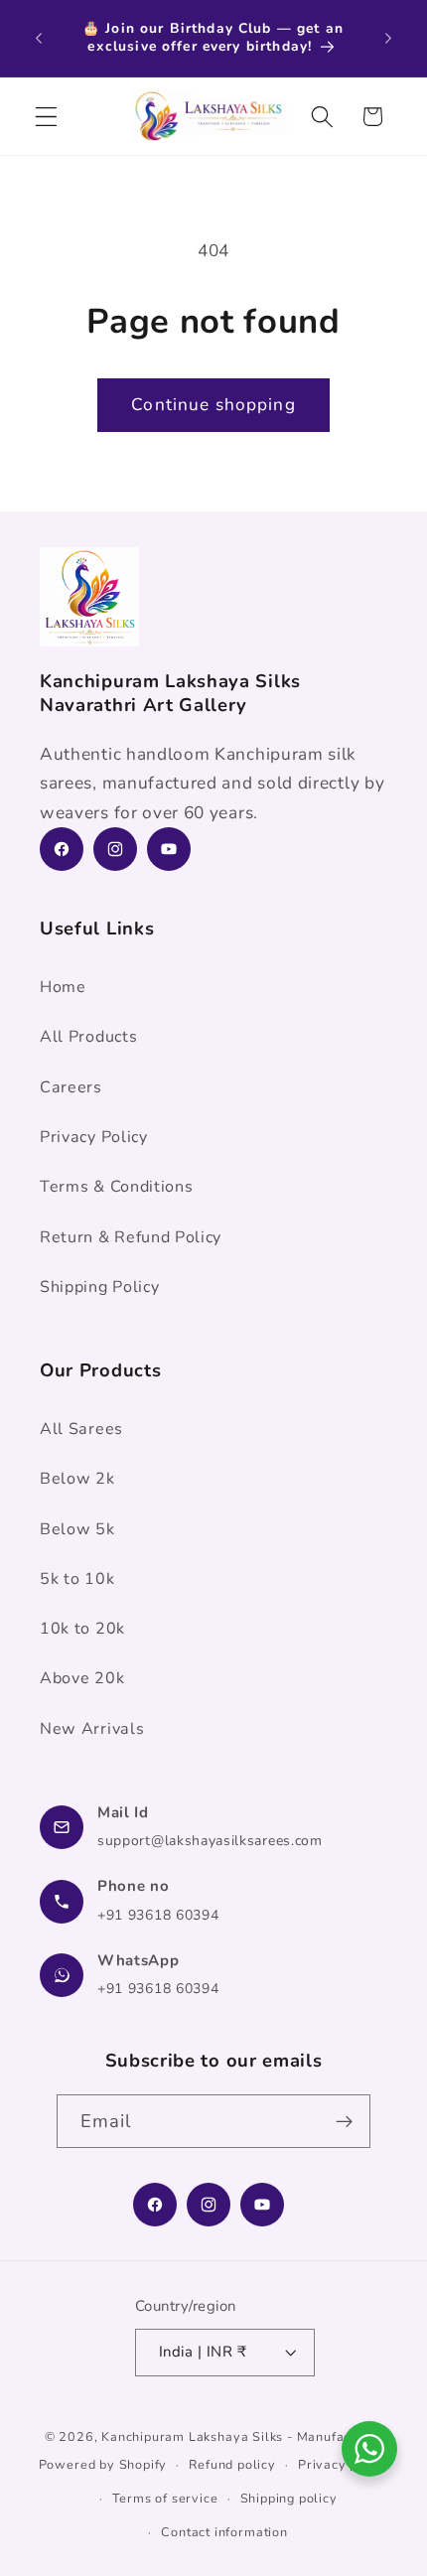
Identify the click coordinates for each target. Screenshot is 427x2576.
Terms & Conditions (116, 1187)
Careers (71, 1087)
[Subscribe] (345, 2121)
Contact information (224, 2532)
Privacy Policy (94, 1137)
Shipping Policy (99, 1287)
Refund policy (232, 2464)
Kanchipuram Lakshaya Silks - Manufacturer (242, 2436)
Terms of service (165, 2498)
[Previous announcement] (39, 38)
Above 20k (82, 1678)
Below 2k (77, 1479)
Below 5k (77, 1529)
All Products (88, 1037)
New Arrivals (92, 1729)
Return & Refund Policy (131, 1237)
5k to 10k (77, 1579)
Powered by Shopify (103, 2464)
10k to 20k (82, 1629)
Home (63, 987)
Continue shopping (213, 405)
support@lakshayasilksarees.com (210, 1841)
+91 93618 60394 (158, 1915)
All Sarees (81, 1429)
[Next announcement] (388, 38)
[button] (46, 117)
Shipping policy (289, 2498)
